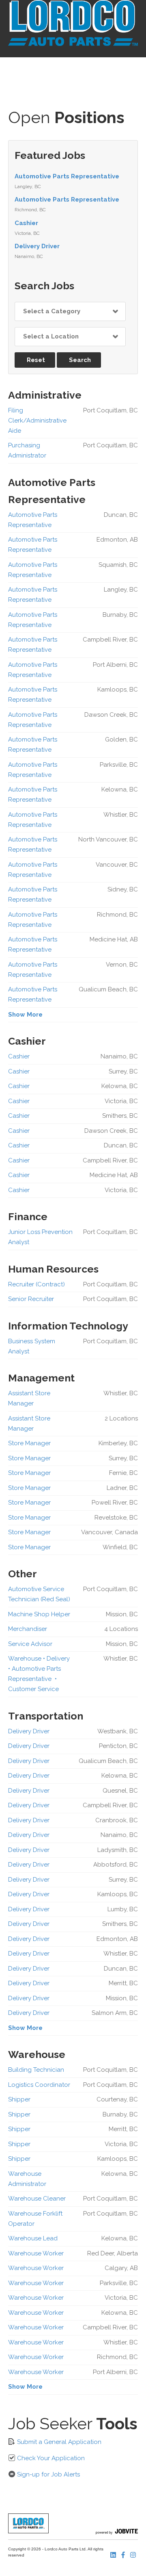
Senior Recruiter (31, 1299)
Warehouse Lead (33, 2238)
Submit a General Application (58, 2442)
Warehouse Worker (36, 2253)
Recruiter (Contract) (36, 1284)
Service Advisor (30, 1644)
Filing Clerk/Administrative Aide (37, 421)
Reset (36, 360)
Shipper (19, 2099)
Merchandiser (28, 1629)
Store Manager (29, 1443)
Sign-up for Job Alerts (48, 2474)
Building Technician (36, 2070)
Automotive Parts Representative (67, 176)
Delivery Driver (37, 246)
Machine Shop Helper (39, 1614)
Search (80, 360)
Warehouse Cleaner (37, 2199)
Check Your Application (50, 2458)
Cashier (26, 223)
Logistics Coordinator (39, 2085)
